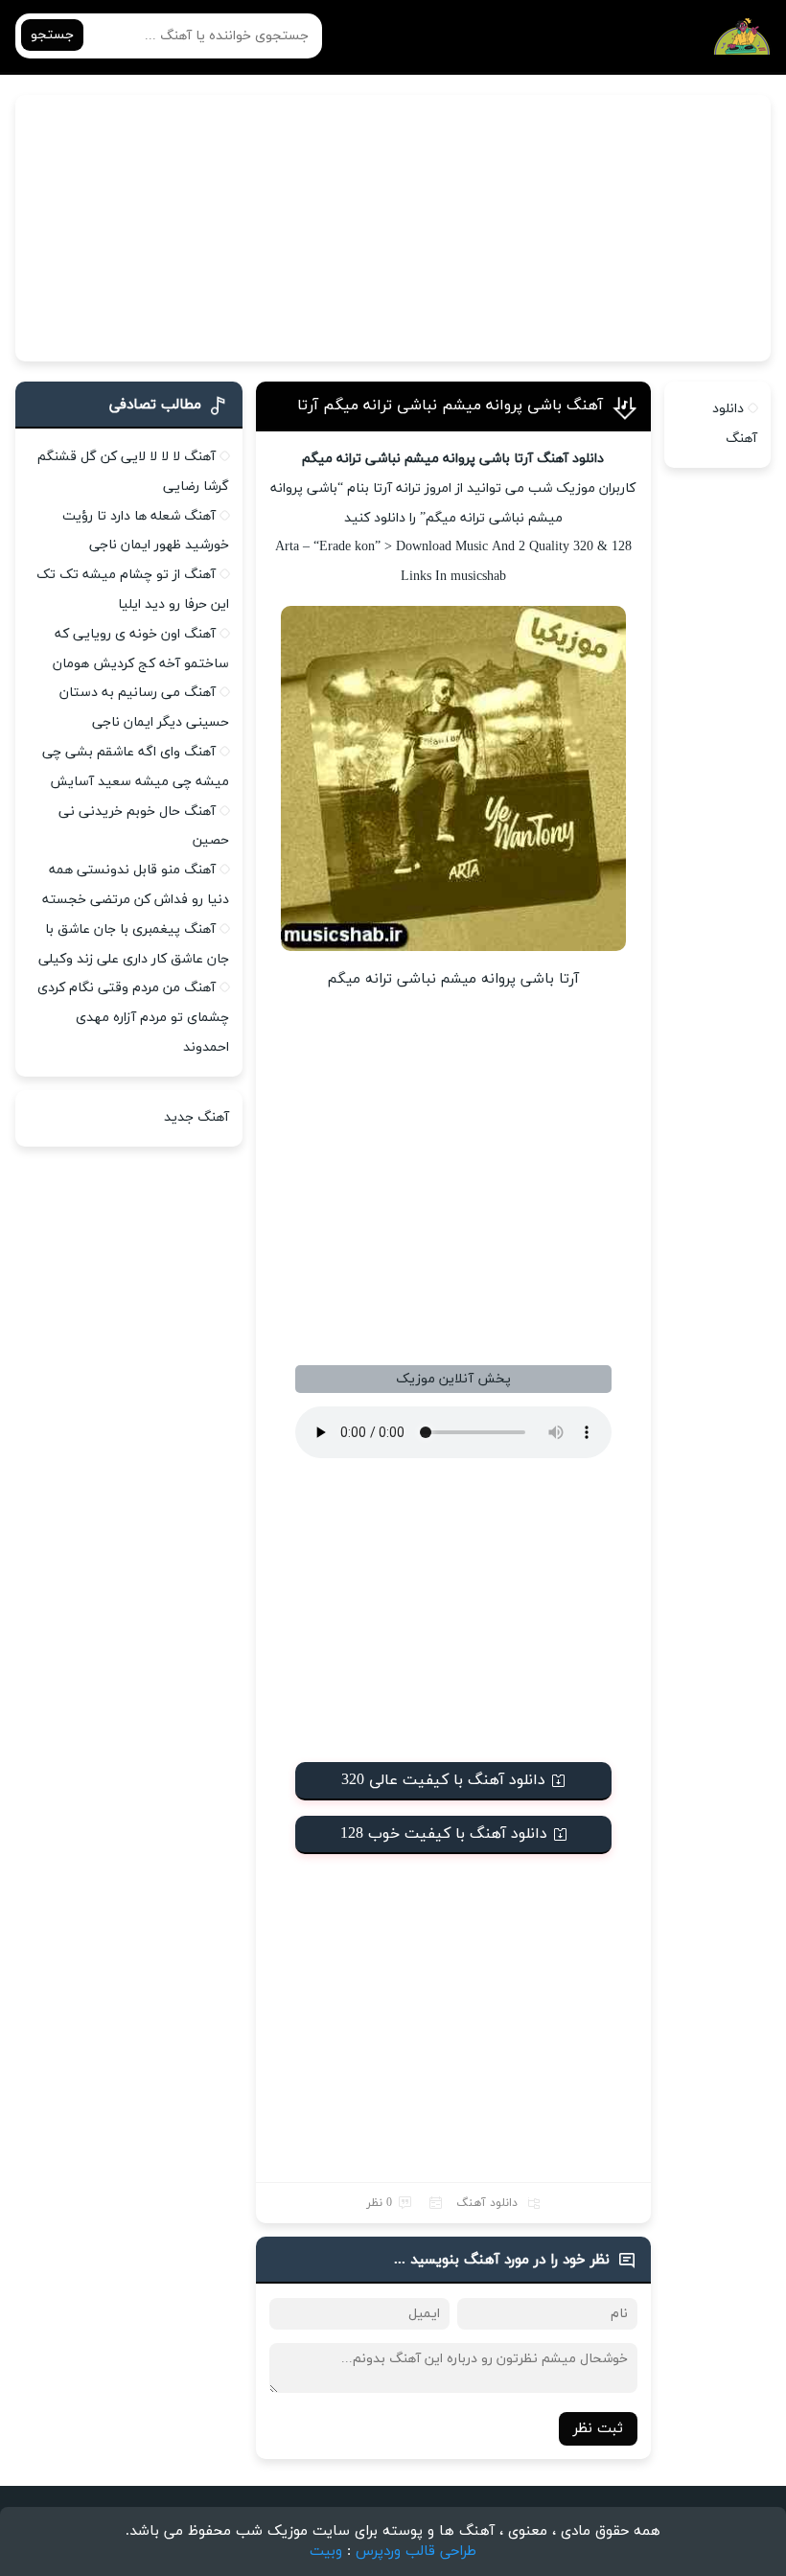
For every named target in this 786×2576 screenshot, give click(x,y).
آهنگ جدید (196, 1117)
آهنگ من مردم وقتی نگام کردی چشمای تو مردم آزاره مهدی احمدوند (133, 1018)
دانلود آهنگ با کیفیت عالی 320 (443, 1780)
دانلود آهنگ (487, 2203)
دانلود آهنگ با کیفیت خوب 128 (444, 1834)
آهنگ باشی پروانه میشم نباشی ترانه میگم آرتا (450, 406)
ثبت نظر (598, 2429)
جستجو (52, 35)
